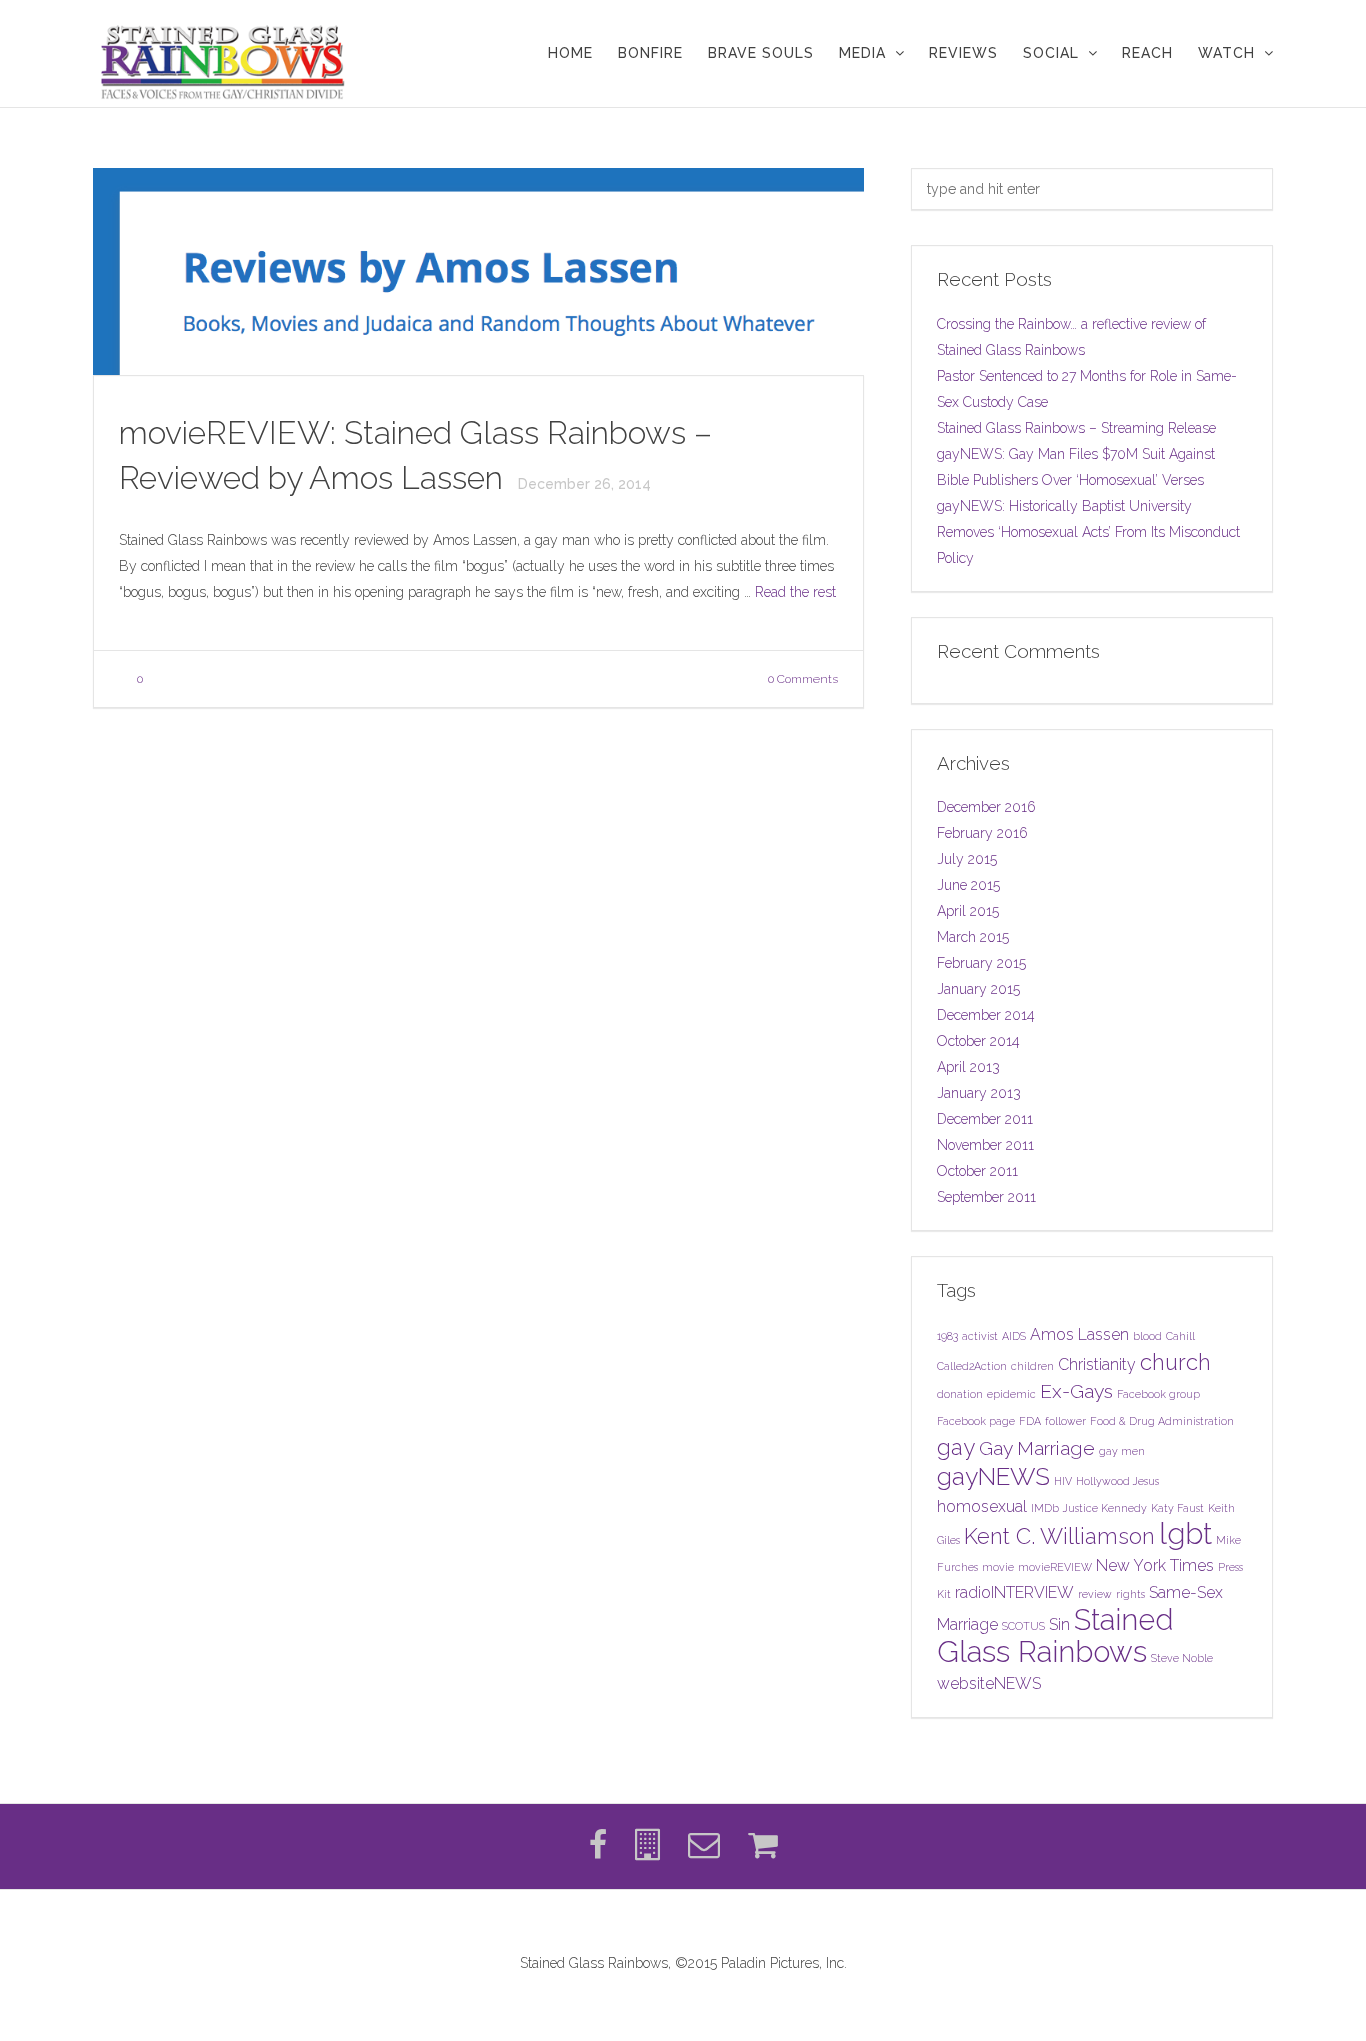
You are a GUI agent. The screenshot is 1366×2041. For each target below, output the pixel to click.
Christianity (1097, 1364)
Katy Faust (1177, 1508)
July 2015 (967, 859)
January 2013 (979, 1093)
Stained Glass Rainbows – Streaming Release (1076, 428)
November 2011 (985, 1145)
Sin (1059, 1624)
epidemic (1011, 1394)
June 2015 (968, 885)
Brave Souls (761, 53)
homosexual (982, 1506)
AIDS (1014, 1336)
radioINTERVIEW (1014, 1592)
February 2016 (982, 833)
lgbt (1185, 1533)
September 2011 (986, 1197)
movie (998, 1567)
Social (1051, 53)
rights (1130, 1594)
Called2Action (972, 1366)
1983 (947, 1336)
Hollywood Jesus (1117, 1481)
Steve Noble (1182, 1658)
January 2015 (978, 989)
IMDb (1045, 1508)
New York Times (1155, 1565)
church (1175, 1362)
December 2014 (986, 1015)
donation (960, 1394)
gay (956, 1447)
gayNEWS (993, 1476)
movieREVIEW (1055, 1567)
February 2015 (981, 963)
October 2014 (978, 1041)
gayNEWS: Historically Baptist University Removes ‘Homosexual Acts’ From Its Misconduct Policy (1088, 532)
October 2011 (977, 1171)
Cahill (1180, 1336)
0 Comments (803, 679)
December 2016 (986, 807)
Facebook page (976, 1421)
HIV (1063, 1481)
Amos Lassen (1079, 1334)
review (1095, 1594)
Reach (1147, 53)
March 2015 (973, 937)
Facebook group (1158, 1394)
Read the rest (795, 592)
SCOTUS (1023, 1626)
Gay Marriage (1037, 1448)
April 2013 (968, 1067)
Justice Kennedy (1105, 1508)
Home (570, 53)
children (1032, 1366)
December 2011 (985, 1119)
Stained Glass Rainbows (1055, 1635)
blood (1147, 1336)
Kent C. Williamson (1059, 1536)
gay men (1122, 1451)
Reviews (963, 53)
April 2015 (968, 911)
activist (980, 1336)
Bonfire (650, 53)
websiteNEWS (989, 1683)
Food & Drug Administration (1162, 1421)
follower (1065, 1421)
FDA (1030, 1421)
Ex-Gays (1076, 1391)
